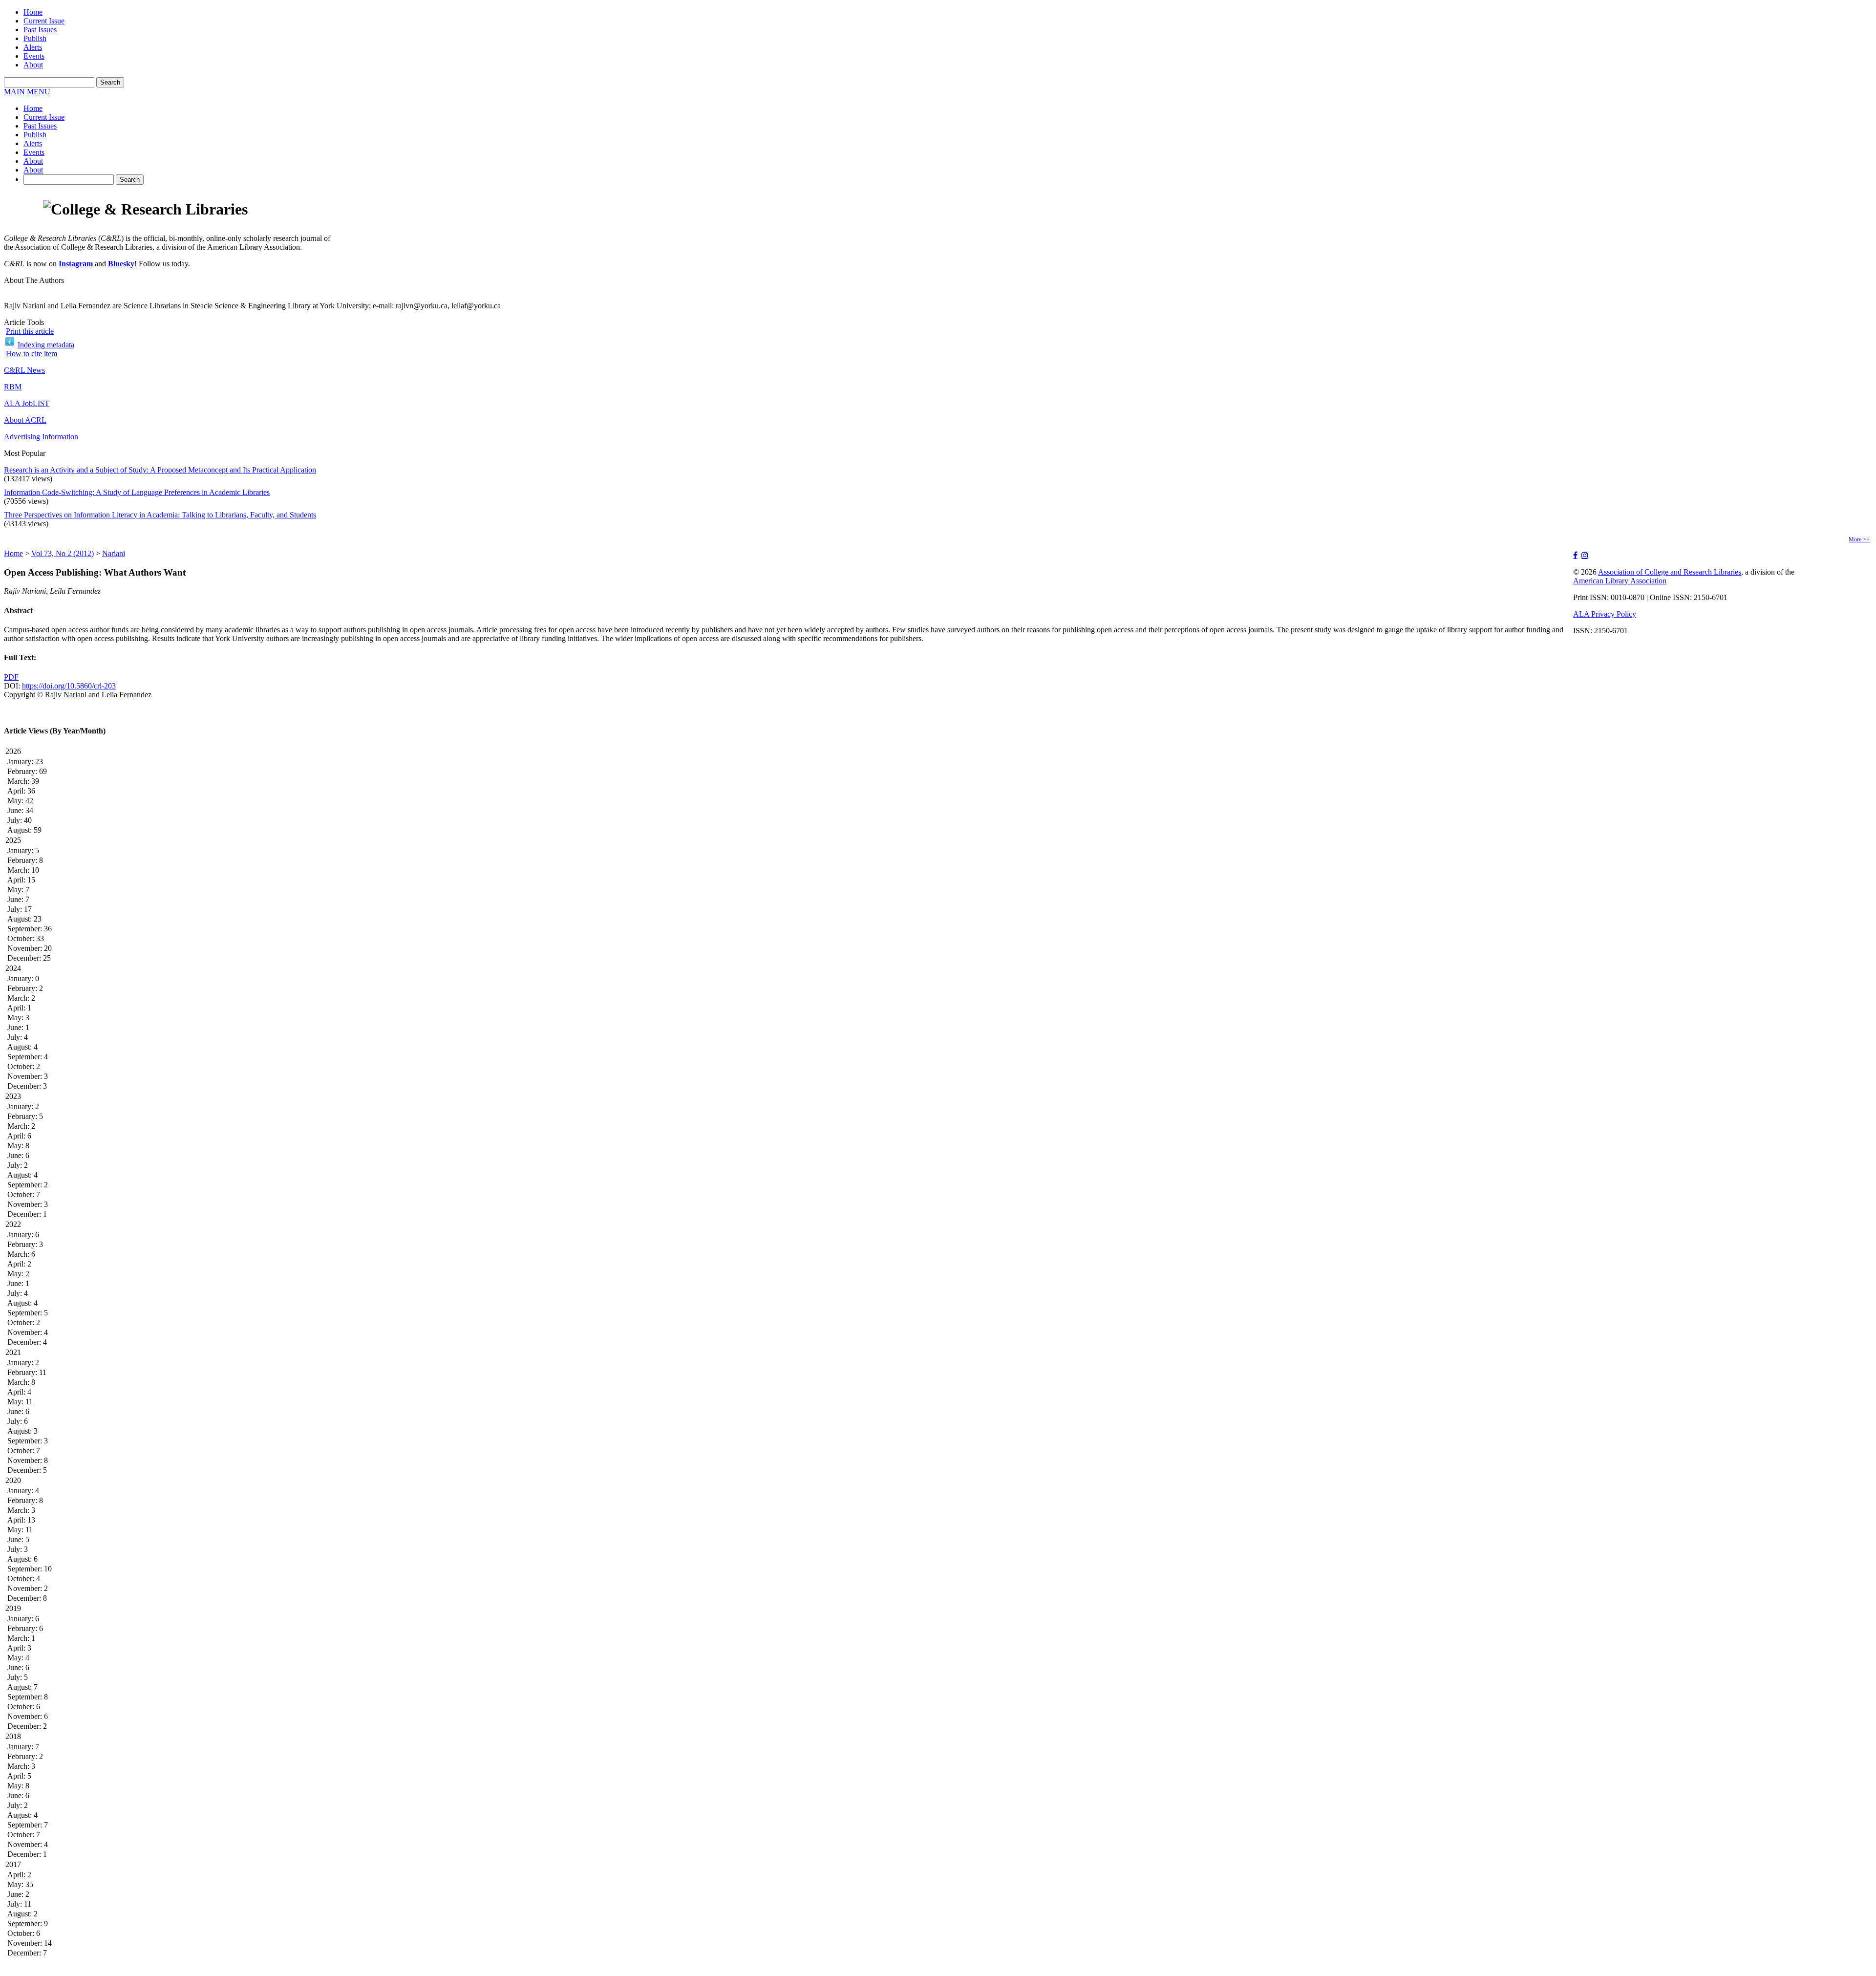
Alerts (33, 47)
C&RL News (24, 370)
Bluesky (121, 264)
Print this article (30, 331)
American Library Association (1620, 581)
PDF (11, 677)
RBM (13, 387)
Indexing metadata (46, 345)
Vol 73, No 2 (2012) (63, 553)
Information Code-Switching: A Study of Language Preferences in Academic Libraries (137, 492)
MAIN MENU (27, 92)
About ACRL (25, 420)
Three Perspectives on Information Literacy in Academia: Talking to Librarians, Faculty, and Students (160, 515)
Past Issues (40, 30)
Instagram (76, 264)
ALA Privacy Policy (1605, 614)
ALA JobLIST (27, 403)
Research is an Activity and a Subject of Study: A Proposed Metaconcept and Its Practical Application (160, 470)
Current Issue (44, 21)
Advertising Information (41, 437)
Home (33, 12)
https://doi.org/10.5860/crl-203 (69, 686)
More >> (1859, 539)
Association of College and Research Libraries (1670, 572)
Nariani (114, 553)
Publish (35, 38)
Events (34, 56)
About (33, 65)
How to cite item (32, 354)
